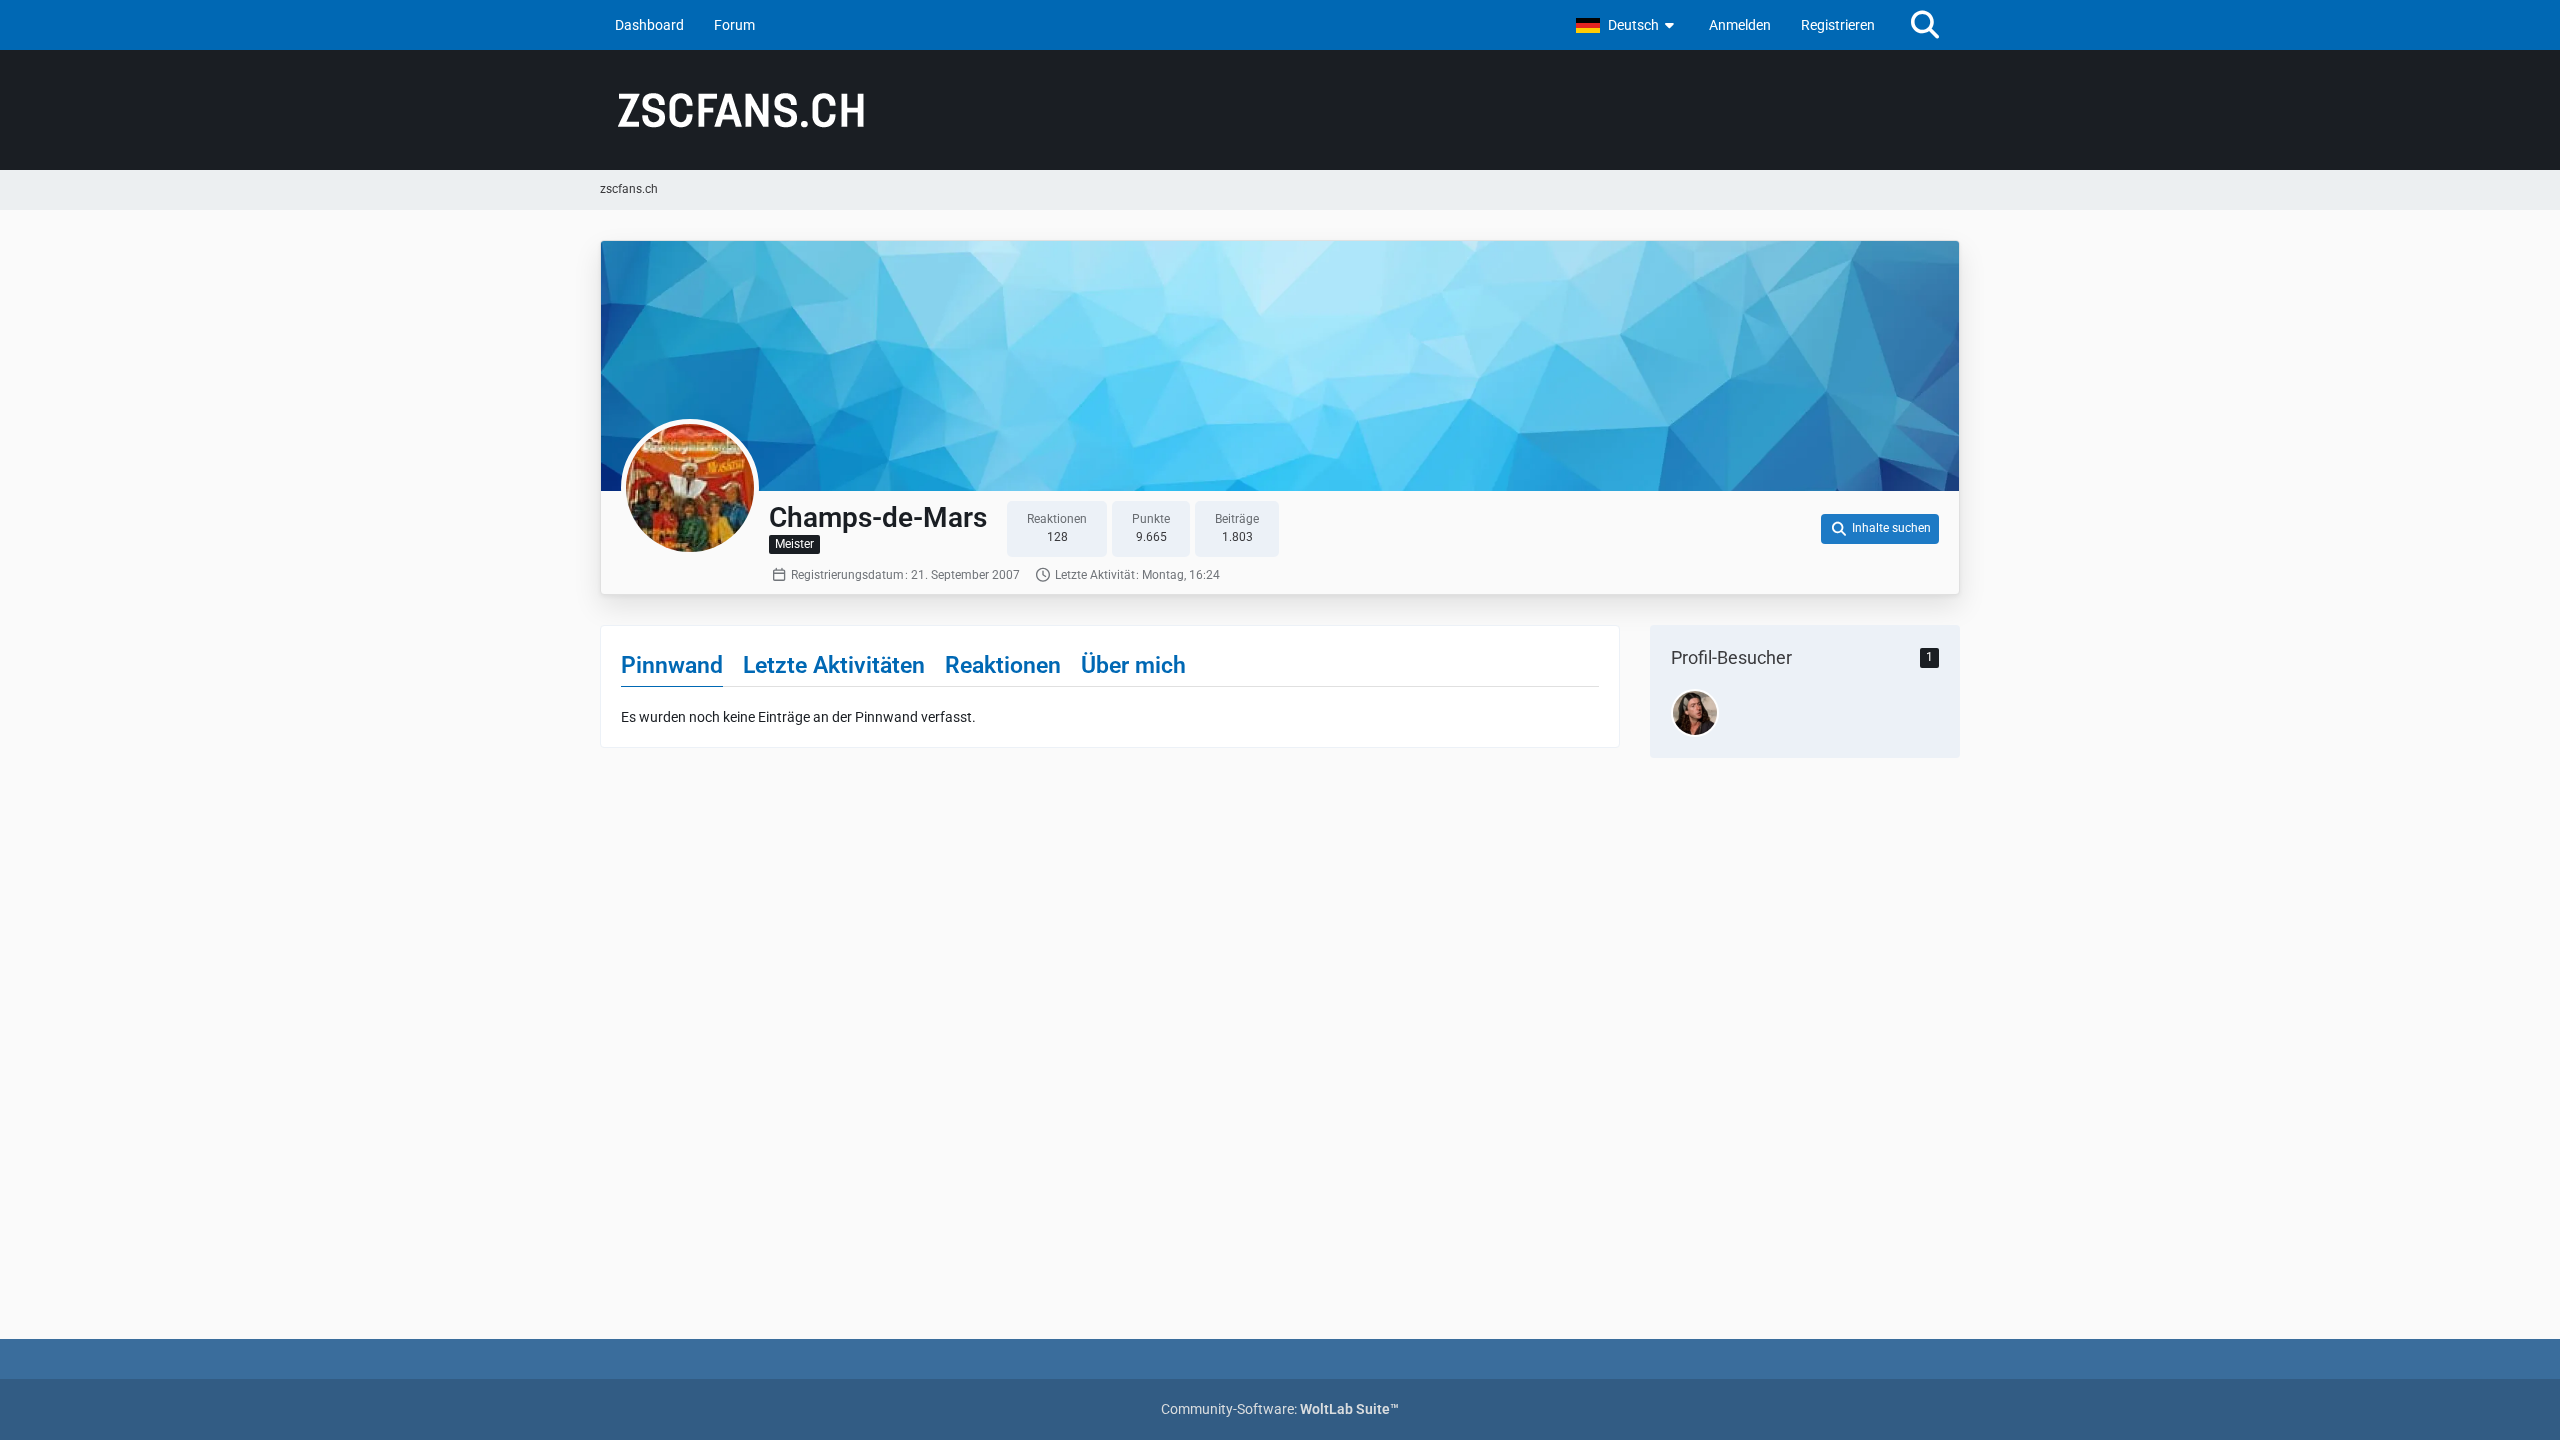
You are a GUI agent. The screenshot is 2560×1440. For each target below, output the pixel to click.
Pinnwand (672, 665)
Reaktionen (1003, 665)
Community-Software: (1280, 1409)
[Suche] (1925, 25)
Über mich (1133, 665)
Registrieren (1838, 25)
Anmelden (1740, 25)
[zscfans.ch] (1280, 110)
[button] (1627, 25)
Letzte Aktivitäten (834, 665)
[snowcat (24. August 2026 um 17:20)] (1695, 713)
